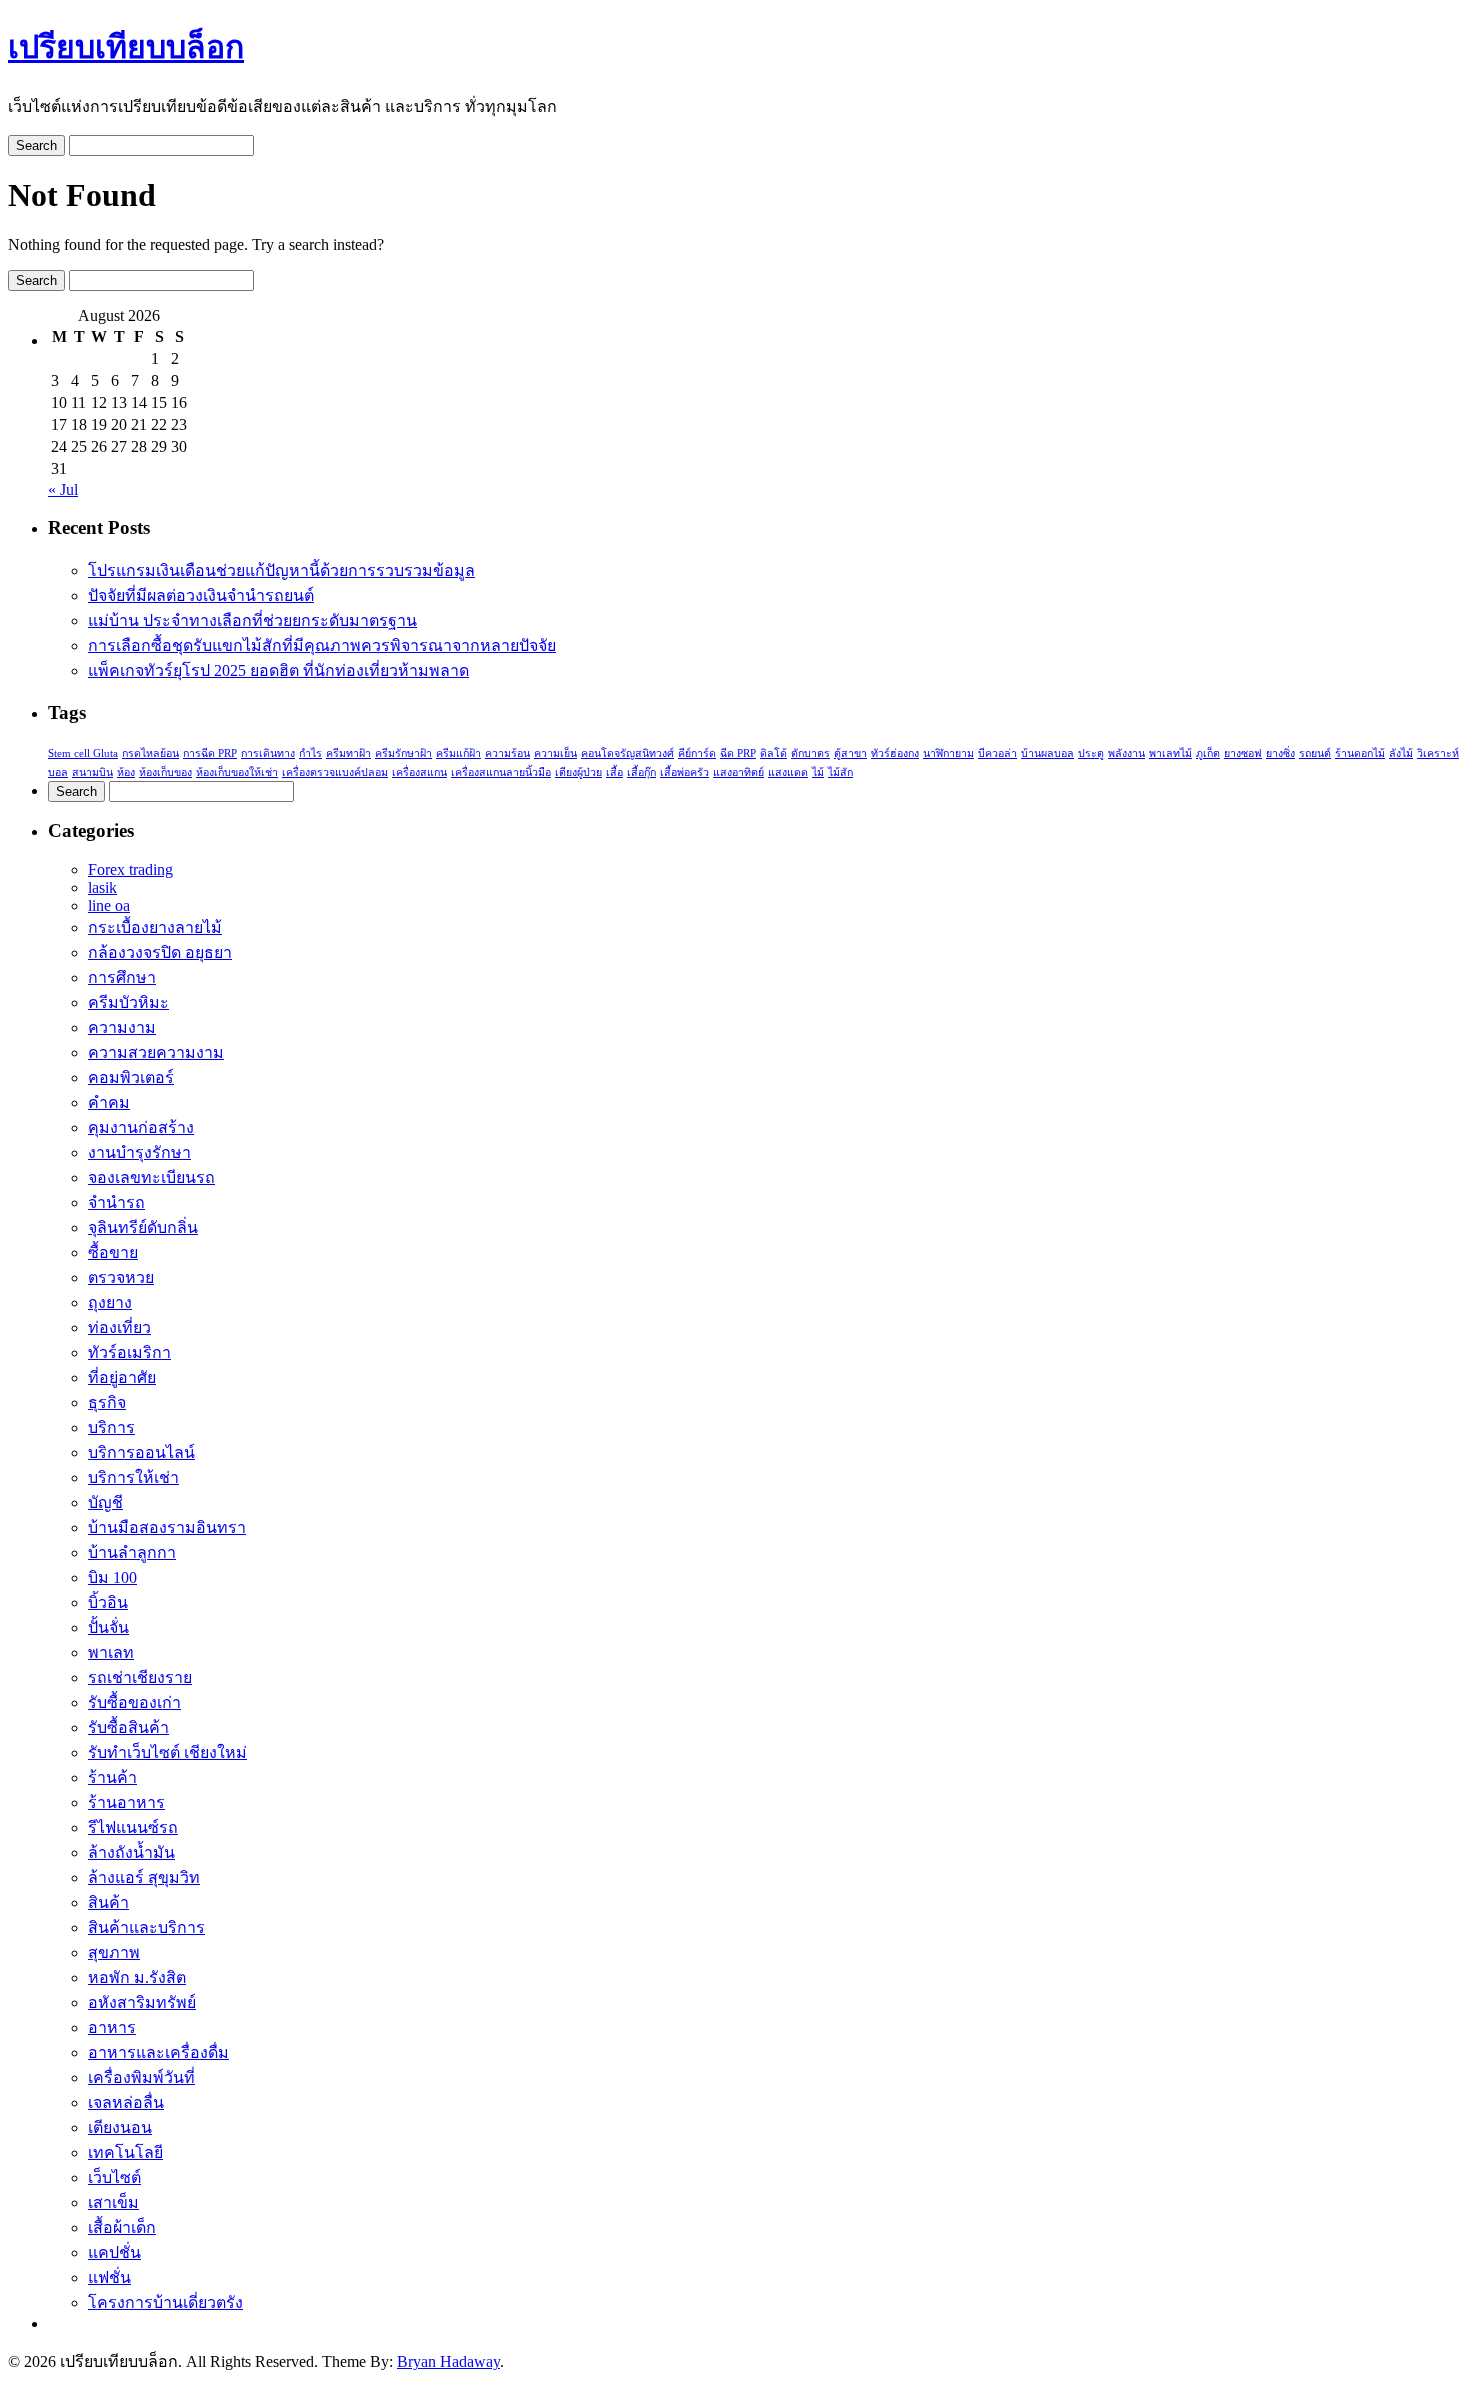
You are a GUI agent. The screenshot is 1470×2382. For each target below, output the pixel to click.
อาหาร (112, 2027)
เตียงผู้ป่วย (578, 772)
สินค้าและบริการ (146, 1927)
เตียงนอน (120, 2127)
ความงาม (122, 1027)
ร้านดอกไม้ (1360, 753)
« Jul (63, 489)
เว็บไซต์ (114, 2177)
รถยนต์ (1315, 753)
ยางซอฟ (1243, 753)
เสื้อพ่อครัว (684, 772)
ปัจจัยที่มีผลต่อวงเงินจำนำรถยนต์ (201, 595)
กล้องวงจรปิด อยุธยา (160, 952)
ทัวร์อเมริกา (129, 1352)
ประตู (1091, 753)
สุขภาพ (114, 1952)
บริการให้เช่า (133, 1477)
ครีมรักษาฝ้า (403, 753)
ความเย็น (555, 753)
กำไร (310, 753)
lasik (102, 887)
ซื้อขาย (113, 1252)
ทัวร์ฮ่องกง (895, 753)
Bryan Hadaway (448, 2361)
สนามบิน (92, 772)
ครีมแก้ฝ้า (458, 753)
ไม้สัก (840, 772)
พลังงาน (1126, 753)
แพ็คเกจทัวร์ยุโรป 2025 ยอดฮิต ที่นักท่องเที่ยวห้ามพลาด (278, 670)
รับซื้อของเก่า (134, 1702)
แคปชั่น (114, 2252)
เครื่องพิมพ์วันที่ (141, 2077)
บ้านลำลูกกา (132, 1552)
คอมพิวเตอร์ (131, 1077)
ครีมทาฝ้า (348, 753)
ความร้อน (507, 753)
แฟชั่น (109, 2277)
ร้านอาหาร (126, 1802)
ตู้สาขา (850, 753)
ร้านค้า (112, 1777)
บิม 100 (112, 1577)
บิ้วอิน (108, 1602)
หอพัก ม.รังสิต (137, 1977)
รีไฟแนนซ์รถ (133, 1827)
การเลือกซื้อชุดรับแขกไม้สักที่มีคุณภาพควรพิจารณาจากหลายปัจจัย (322, 645)
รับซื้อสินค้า (128, 1727)
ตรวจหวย (121, 1277)
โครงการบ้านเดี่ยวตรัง (165, 2302)
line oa (109, 905)
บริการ (111, 1427)
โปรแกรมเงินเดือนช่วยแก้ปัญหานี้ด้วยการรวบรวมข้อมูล (281, 570)
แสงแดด (788, 772)
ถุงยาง (110, 1302)
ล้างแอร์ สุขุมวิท (144, 1877)
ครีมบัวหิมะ (128, 1002)
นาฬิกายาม (948, 753)
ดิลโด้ (773, 753)
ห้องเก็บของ (165, 772)
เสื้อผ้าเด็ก (122, 2227)
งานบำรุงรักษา (139, 1152)
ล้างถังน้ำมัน (131, 1852)
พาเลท (111, 1652)
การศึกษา (122, 977)
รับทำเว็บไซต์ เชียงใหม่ (167, 1752)
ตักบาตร (810, 753)
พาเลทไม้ (1170, 753)
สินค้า (108, 1902)
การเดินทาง (268, 753)
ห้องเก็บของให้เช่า (237, 772)
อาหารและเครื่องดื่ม (158, 2052)
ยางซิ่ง (1280, 753)
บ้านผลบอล (1047, 753)
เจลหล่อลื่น (126, 2102)
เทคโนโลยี (125, 2152)
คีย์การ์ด (697, 753)
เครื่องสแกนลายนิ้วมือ (501, 772)
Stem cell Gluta (83, 753)
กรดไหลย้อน (150, 753)
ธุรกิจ (107, 1402)
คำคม (109, 1102)
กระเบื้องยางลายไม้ (155, 927)
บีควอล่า (997, 753)
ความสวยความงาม (156, 1052)
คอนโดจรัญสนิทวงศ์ (627, 753)
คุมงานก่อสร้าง (141, 1127)
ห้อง (126, 772)
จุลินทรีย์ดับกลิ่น (143, 1227)
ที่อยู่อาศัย (122, 1377)
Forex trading (130, 869)
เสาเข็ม (113, 2202)
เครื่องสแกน (419, 772)
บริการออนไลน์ (141, 1452)
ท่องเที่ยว (119, 1327)
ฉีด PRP (738, 753)
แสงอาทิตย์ (738, 772)
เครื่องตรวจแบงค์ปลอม (335, 772)
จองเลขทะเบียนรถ (151, 1177)
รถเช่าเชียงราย (140, 1677)
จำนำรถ (116, 1202)
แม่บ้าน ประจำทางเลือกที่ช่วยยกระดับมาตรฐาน (252, 620)
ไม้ (818, 772)
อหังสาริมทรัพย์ (142, 2002)
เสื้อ (614, 772)
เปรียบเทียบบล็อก (126, 47)
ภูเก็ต (1208, 753)
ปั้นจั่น (108, 1627)
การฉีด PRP (210, 753)
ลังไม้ (1401, 753)
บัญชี (105, 1502)
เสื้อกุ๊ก (641, 772)
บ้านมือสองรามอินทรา (167, 1527)
